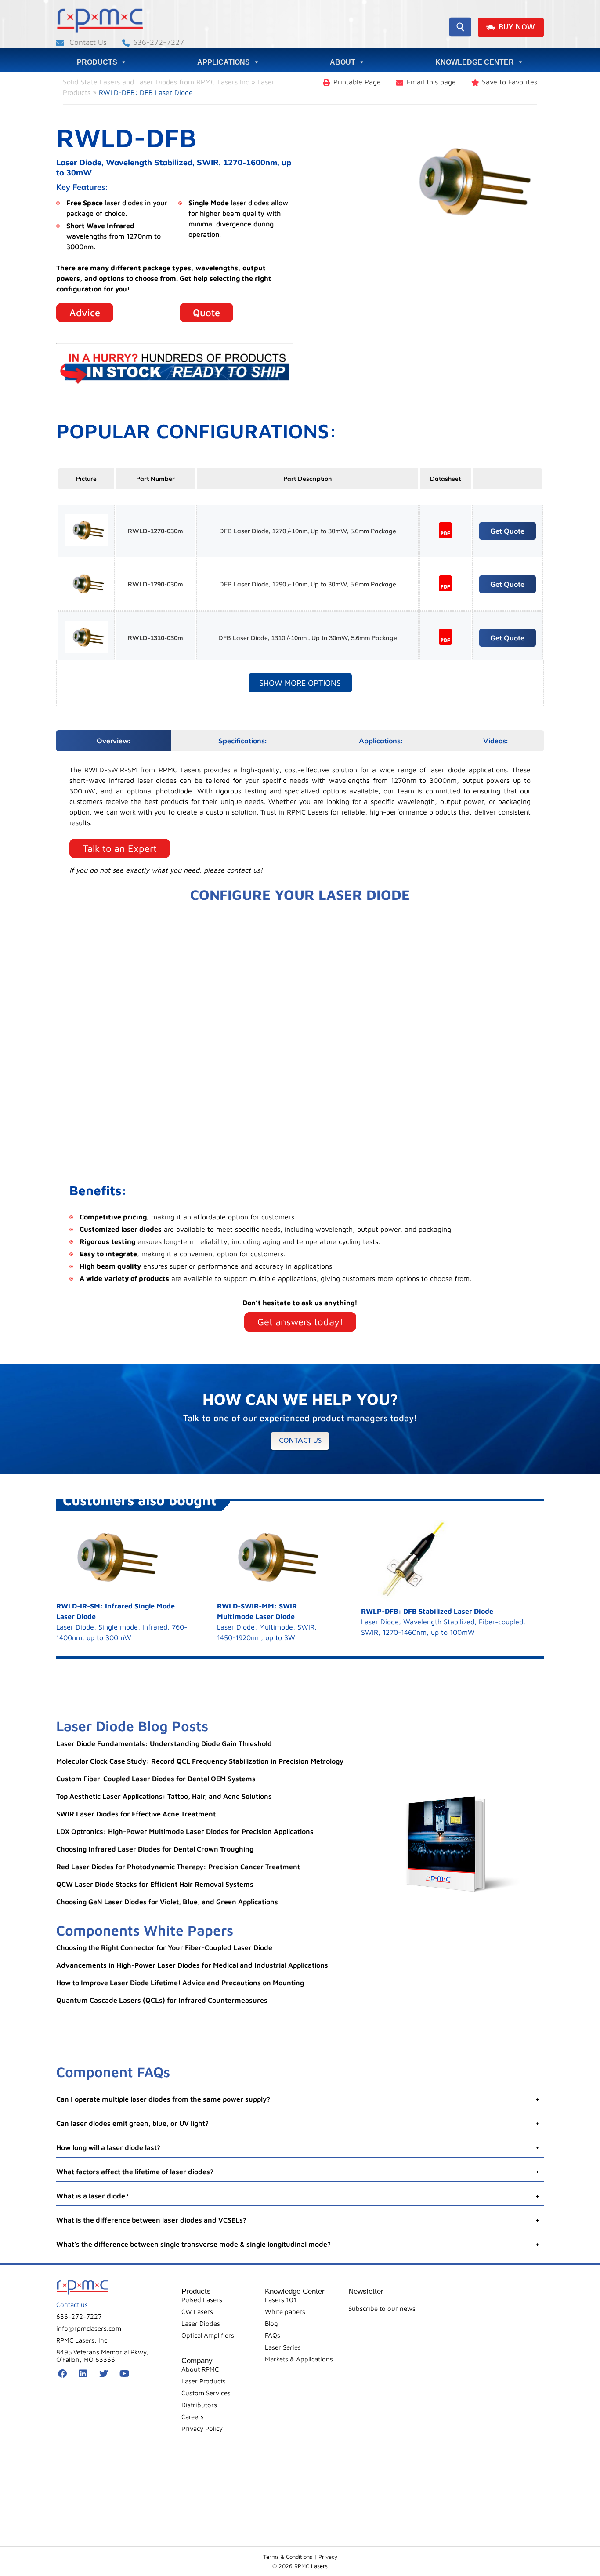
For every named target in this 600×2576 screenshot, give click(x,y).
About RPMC (200, 2369)
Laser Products (204, 2381)
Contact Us (87, 42)
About (343, 62)
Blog (271, 2323)
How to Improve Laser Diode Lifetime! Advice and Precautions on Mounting (180, 1983)
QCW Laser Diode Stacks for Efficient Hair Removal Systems (155, 1884)
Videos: (495, 741)
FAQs (273, 2335)
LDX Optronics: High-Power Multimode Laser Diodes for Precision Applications (185, 1831)
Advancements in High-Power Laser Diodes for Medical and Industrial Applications (192, 1965)
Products (97, 62)
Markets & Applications (299, 2359)
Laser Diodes (201, 2323)
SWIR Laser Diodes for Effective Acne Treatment (136, 1814)
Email (431, 82)
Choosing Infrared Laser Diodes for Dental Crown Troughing (155, 1849)
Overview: (114, 741)
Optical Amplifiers (208, 2335)
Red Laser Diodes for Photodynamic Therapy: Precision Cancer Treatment (178, 1867)
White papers (285, 2312)
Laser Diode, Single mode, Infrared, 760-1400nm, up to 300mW (122, 1622)
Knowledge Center (475, 62)
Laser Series (283, 2347)
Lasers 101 (281, 2300)
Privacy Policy (202, 2429)
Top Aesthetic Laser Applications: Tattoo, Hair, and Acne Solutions (164, 1796)
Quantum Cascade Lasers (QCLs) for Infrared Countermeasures (162, 2000)
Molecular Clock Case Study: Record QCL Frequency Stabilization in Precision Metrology (200, 1761)
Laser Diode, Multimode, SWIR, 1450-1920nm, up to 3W (267, 1622)
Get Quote (507, 531)
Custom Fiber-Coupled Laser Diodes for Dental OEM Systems (156, 1779)
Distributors (199, 2405)
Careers (193, 2417)
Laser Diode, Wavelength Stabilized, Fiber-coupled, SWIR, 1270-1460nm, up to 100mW (443, 1622)
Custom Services (206, 2393)
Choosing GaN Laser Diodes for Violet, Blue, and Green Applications (167, 1902)
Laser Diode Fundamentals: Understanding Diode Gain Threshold (164, 1743)
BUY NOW (517, 27)
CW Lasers (197, 2312)
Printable (357, 82)
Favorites (510, 82)
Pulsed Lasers (202, 2300)
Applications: (381, 741)
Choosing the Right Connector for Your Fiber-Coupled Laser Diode (164, 1947)
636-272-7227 (159, 42)
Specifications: (242, 741)
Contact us (300, 1441)
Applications (224, 62)
